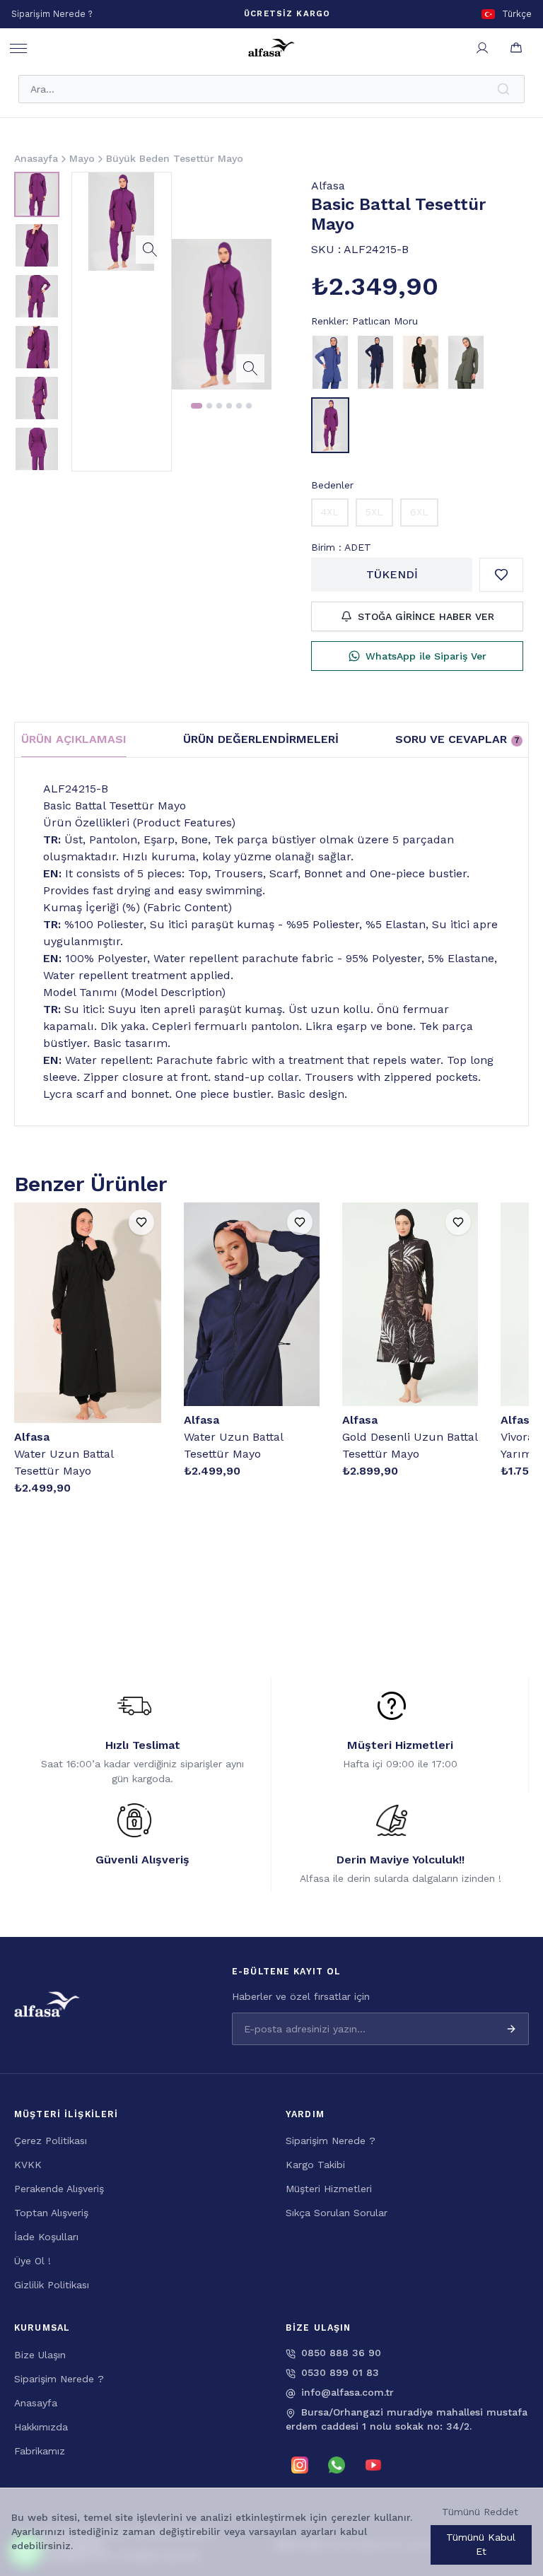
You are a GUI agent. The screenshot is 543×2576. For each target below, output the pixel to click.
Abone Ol (479, 2504)
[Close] (515, 2440)
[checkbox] (221, 2531)
